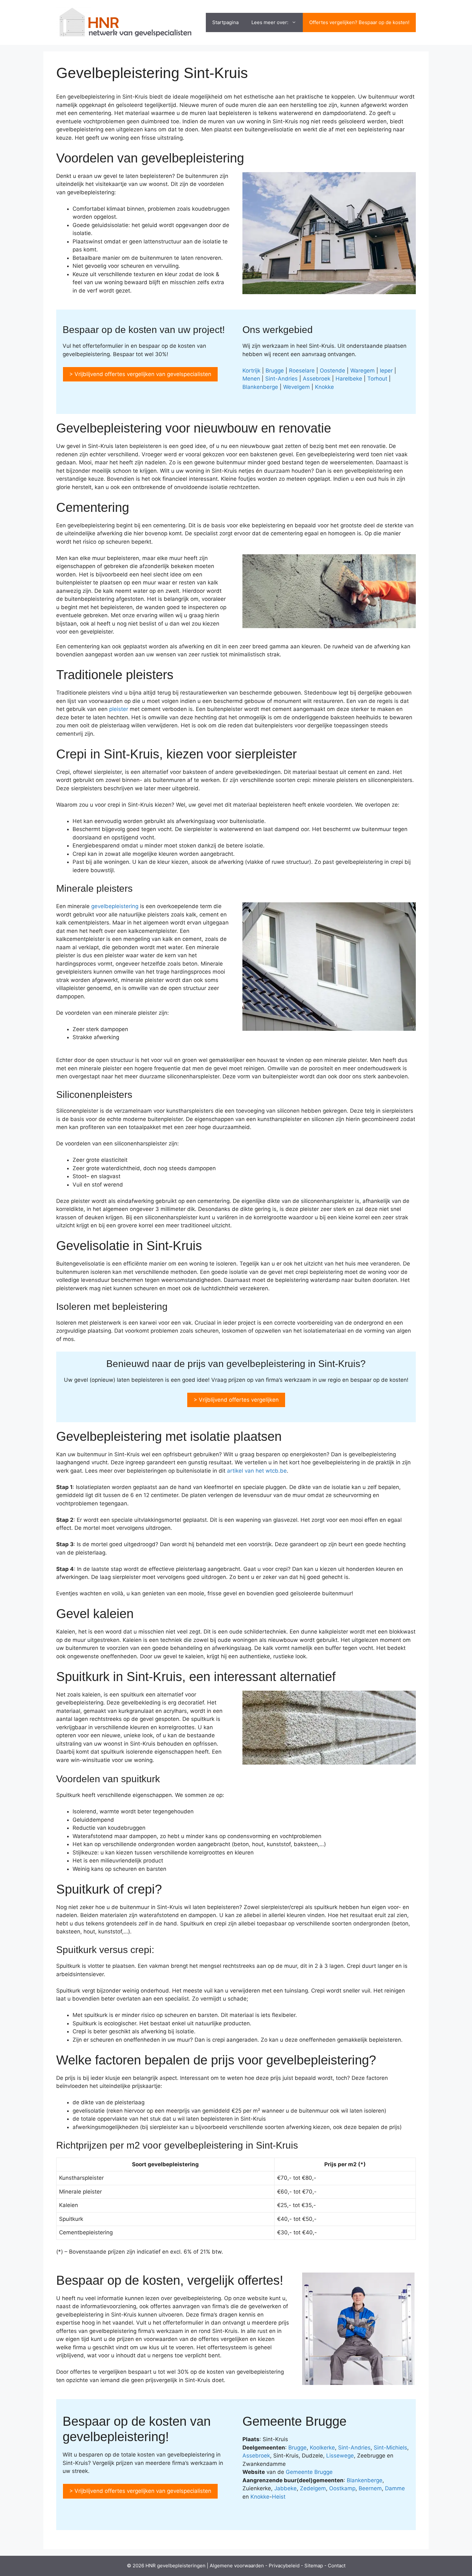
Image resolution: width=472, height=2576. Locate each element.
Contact (337, 2566)
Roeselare (302, 371)
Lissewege (340, 2456)
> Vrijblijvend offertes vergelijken (236, 1400)
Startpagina (225, 22)
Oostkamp (342, 2488)
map (318, 2566)
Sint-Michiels (390, 2448)
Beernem (370, 2488)
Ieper (386, 371)
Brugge (275, 371)
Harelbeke (349, 379)
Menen (251, 379)
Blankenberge (260, 387)
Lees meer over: (270, 22)
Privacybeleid (284, 2566)
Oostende (332, 371)
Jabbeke (285, 2488)
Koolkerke (322, 2448)
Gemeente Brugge (309, 2472)
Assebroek (317, 379)
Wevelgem (297, 387)
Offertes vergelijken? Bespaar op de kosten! (359, 22)
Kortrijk (251, 371)
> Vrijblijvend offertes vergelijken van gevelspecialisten (140, 374)
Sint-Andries (281, 379)
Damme (395, 2488)
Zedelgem (313, 2488)
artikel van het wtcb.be (257, 1471)
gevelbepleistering (115, 906)
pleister (119, 709)
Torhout (377, 379)
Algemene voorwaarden (237, 2566)
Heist (279, 2497)
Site (309, 2566)
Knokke (324, 387)
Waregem (363, 371)
